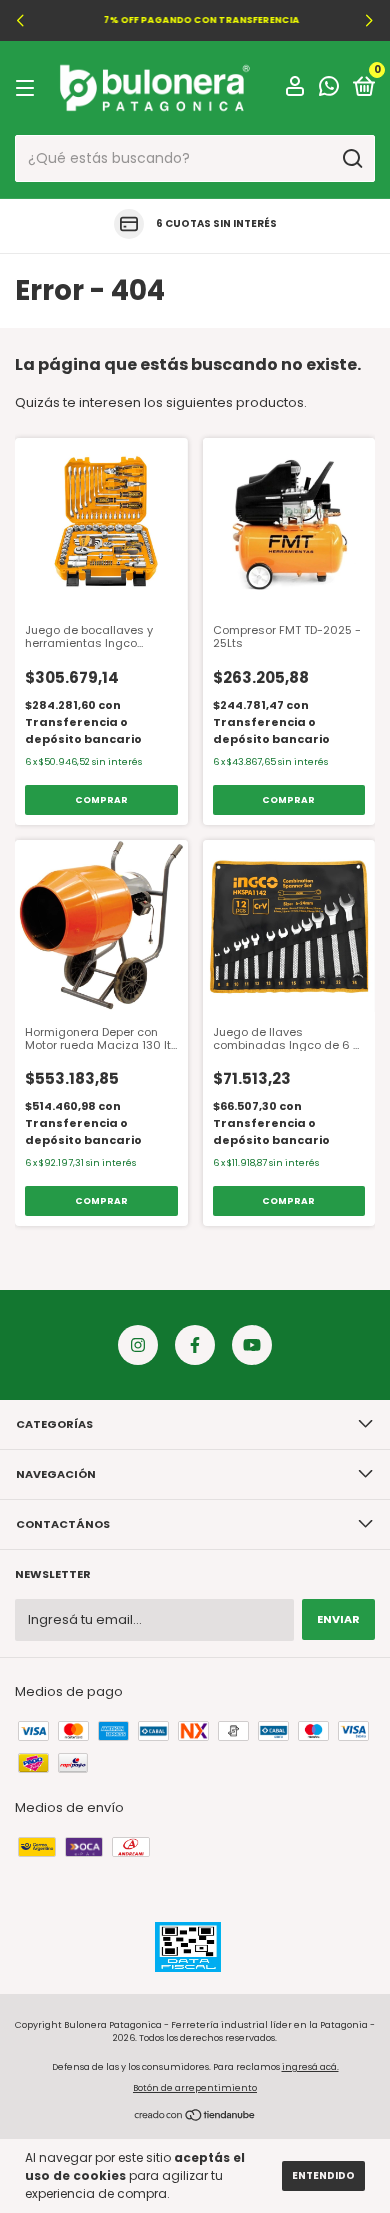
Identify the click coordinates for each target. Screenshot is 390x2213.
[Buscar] (351, 159)
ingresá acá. (310, 2067)
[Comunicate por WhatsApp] (329, 90)
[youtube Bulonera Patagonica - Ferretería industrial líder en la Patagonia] (252, 1345)
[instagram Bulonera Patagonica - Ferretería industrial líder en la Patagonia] (138, 1345)
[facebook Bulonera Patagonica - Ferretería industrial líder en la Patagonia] (195, 1345)
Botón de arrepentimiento (195, 2088)
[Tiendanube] (195, 2117)
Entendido (323, 2175)
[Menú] (28, 88)
